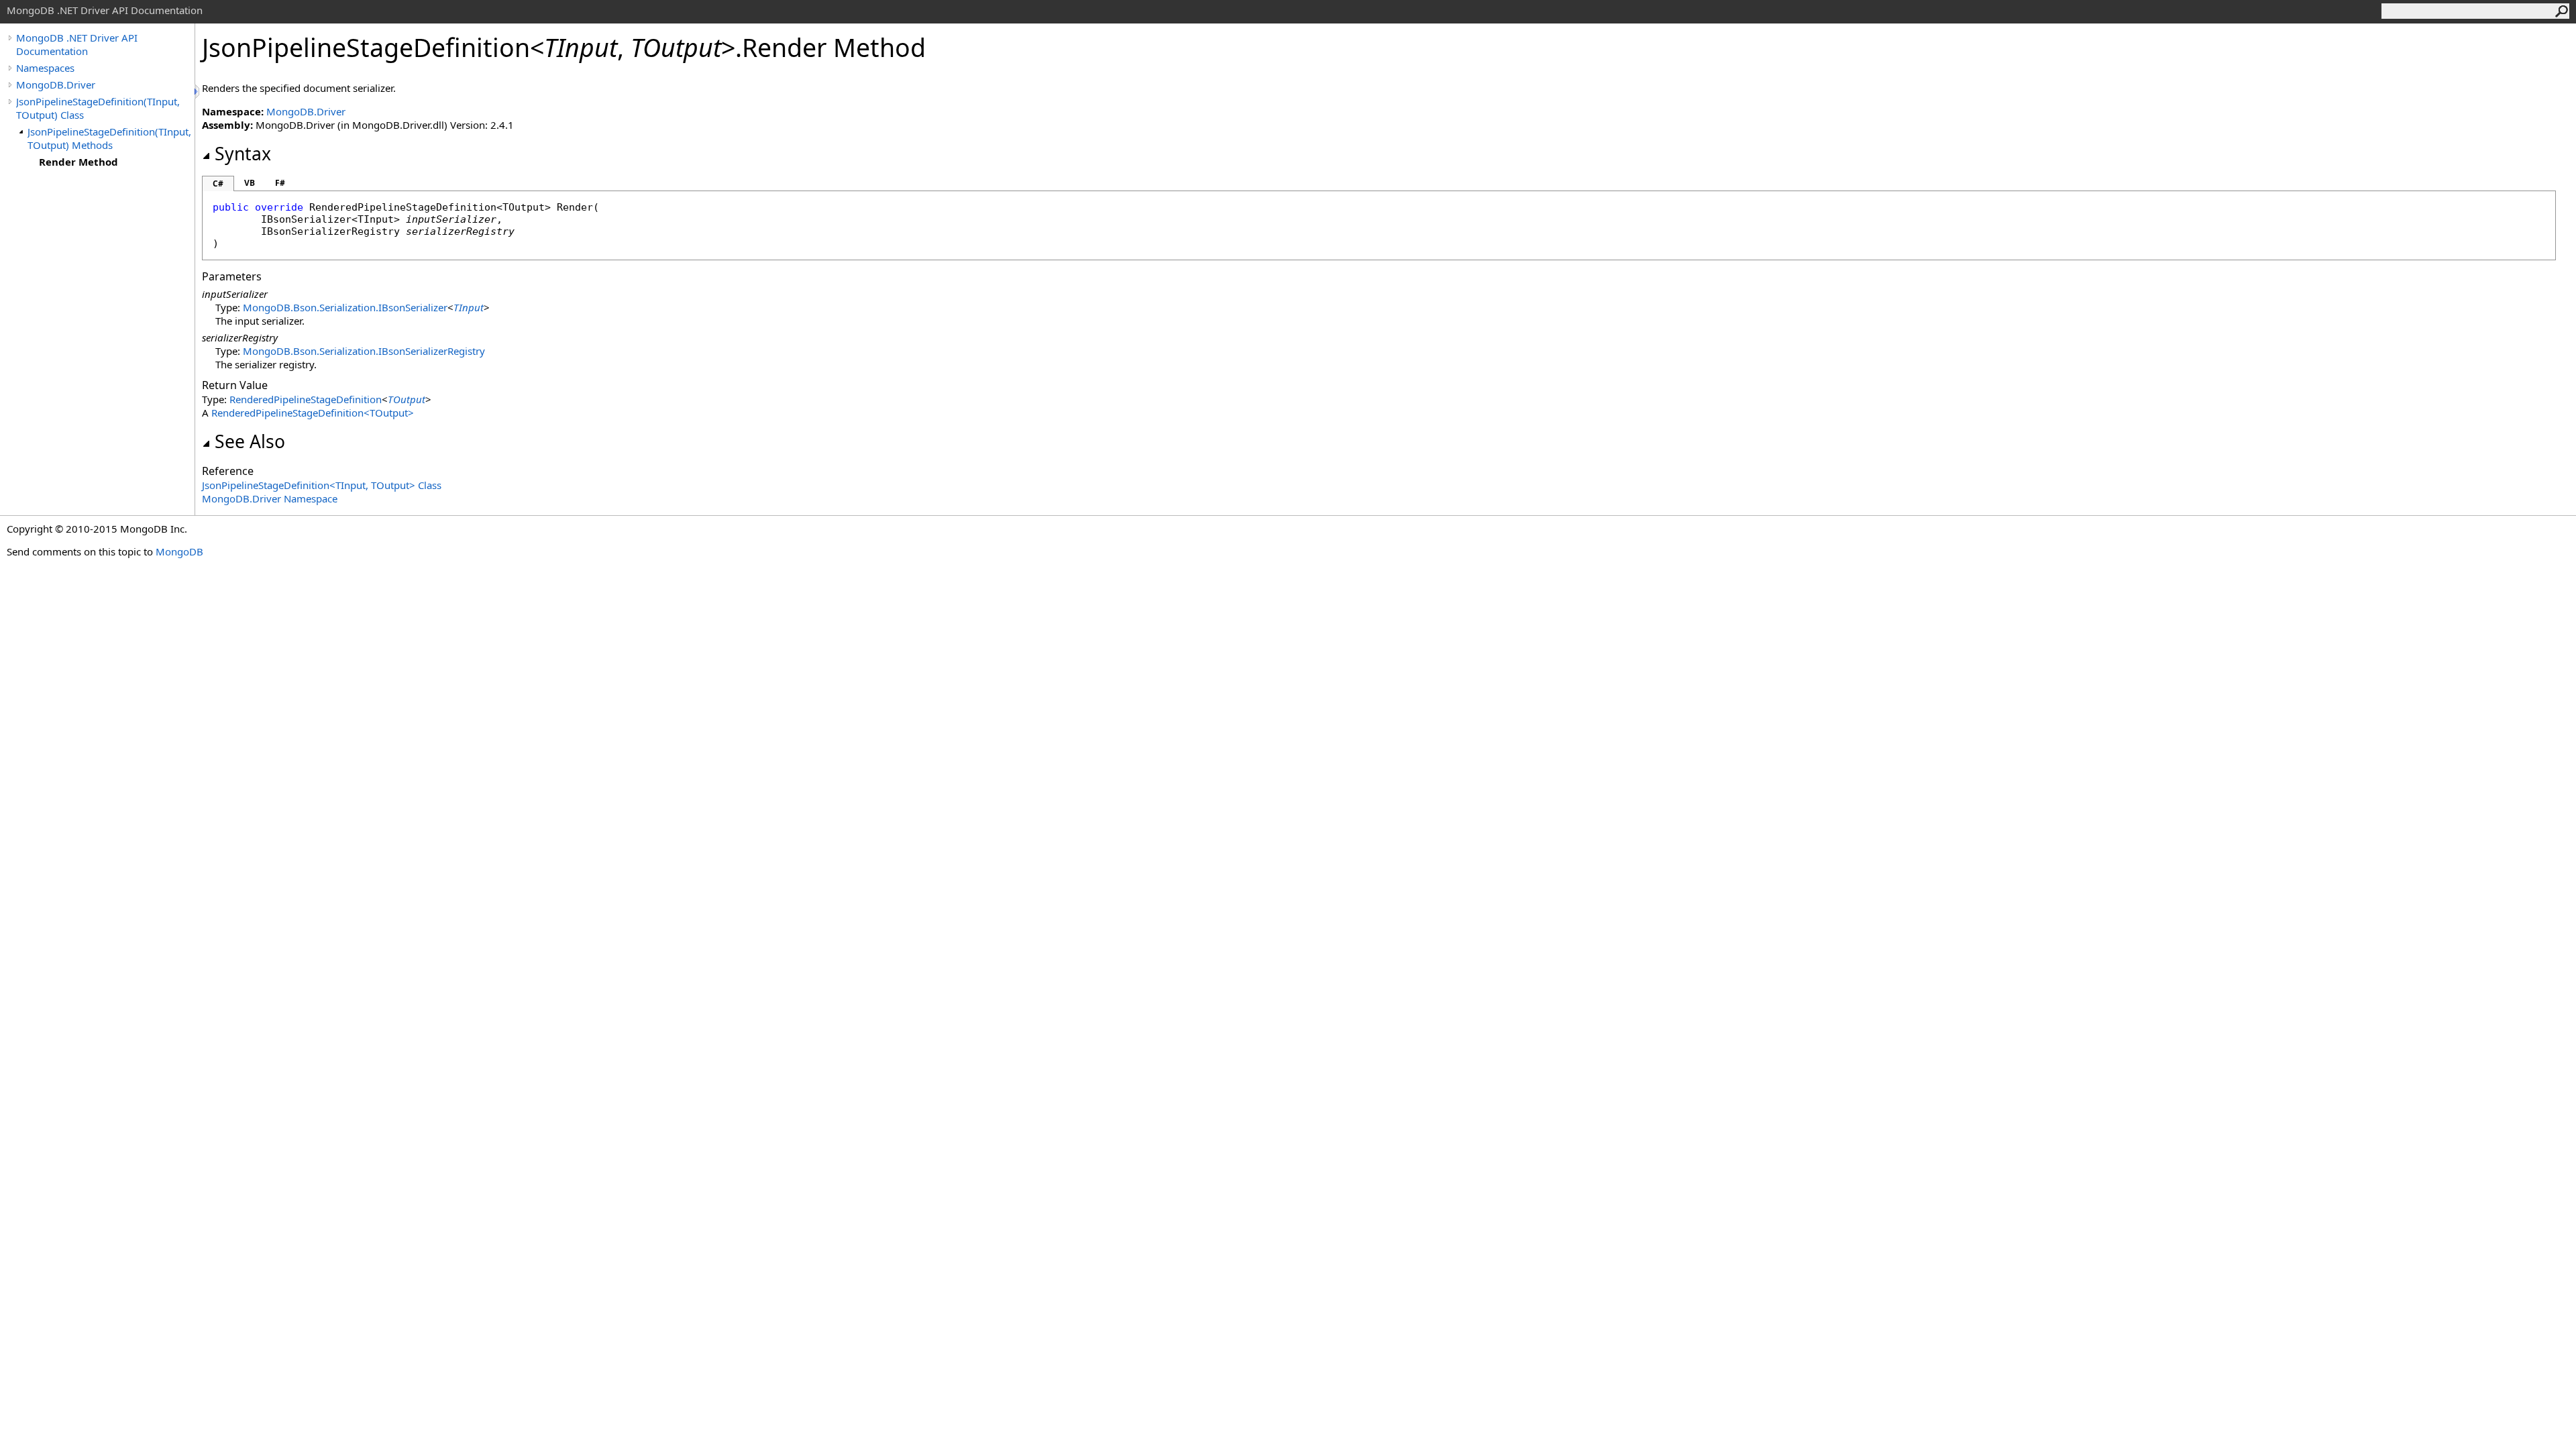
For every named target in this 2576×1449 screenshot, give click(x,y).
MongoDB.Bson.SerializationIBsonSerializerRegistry (364, 351)
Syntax (243, 154)
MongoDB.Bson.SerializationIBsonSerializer (345, 307)
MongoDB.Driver (56, 85)
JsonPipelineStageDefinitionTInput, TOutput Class (322, 485)
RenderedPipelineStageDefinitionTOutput (313, 413)
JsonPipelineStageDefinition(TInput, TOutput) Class (98, 108)
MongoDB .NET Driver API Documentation (77, 44)
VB (250, 183)
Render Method (78, 162)
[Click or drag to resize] (198, 92)
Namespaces (45, 68)
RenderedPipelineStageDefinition (306, 399)
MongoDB (179, 551)
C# (218, 183)
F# (280, 183)
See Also (250, 441)
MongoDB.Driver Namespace (270, 498)
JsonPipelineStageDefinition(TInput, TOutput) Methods (109, 138)
